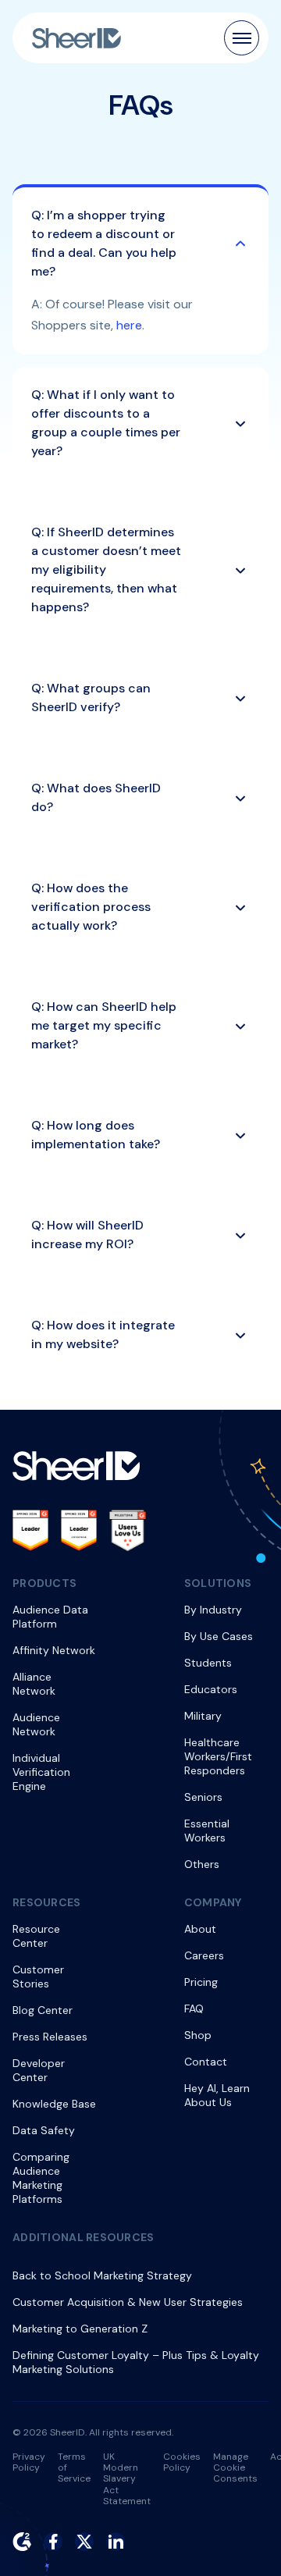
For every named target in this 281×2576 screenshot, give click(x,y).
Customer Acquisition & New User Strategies (128, 2302)
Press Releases (50, 2037)
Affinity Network (54, 1650)
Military (203, 1716)
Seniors (203, 1797)
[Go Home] (76, 38)
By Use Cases (219, 1636)
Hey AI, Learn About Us (217, 2095)
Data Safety (44, 2130)
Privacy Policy (29, 2462)
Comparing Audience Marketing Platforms (41, 2178)
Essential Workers (207, 1831)
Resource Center (36, 1936)
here (129, 325)
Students (208, 1663)
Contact (206, 2062)
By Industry (213, 1610)
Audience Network (36, 1724)
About (200, 1929)
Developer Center (39, 2070)
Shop (198, 2035)
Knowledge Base (54, 2104)
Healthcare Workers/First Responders (218, 1756)
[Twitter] (84, 2542)
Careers (204, 1955)
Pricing (201, 1982)
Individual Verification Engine (41, 1772)
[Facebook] (53, 2542)
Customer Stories (38, 1976)
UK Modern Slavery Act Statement (127, 2479)
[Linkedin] (116, 2542)
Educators (211, 1689)
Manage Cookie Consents (235, 2468)
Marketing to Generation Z (80, 2329)
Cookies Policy (182, 2462)
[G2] (22, 2542)
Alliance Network (34, 1684)
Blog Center (43, 2010)
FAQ (194, 2008)
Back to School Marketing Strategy (102, 2275)
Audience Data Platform (50, 1617)
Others (202, 1864)
